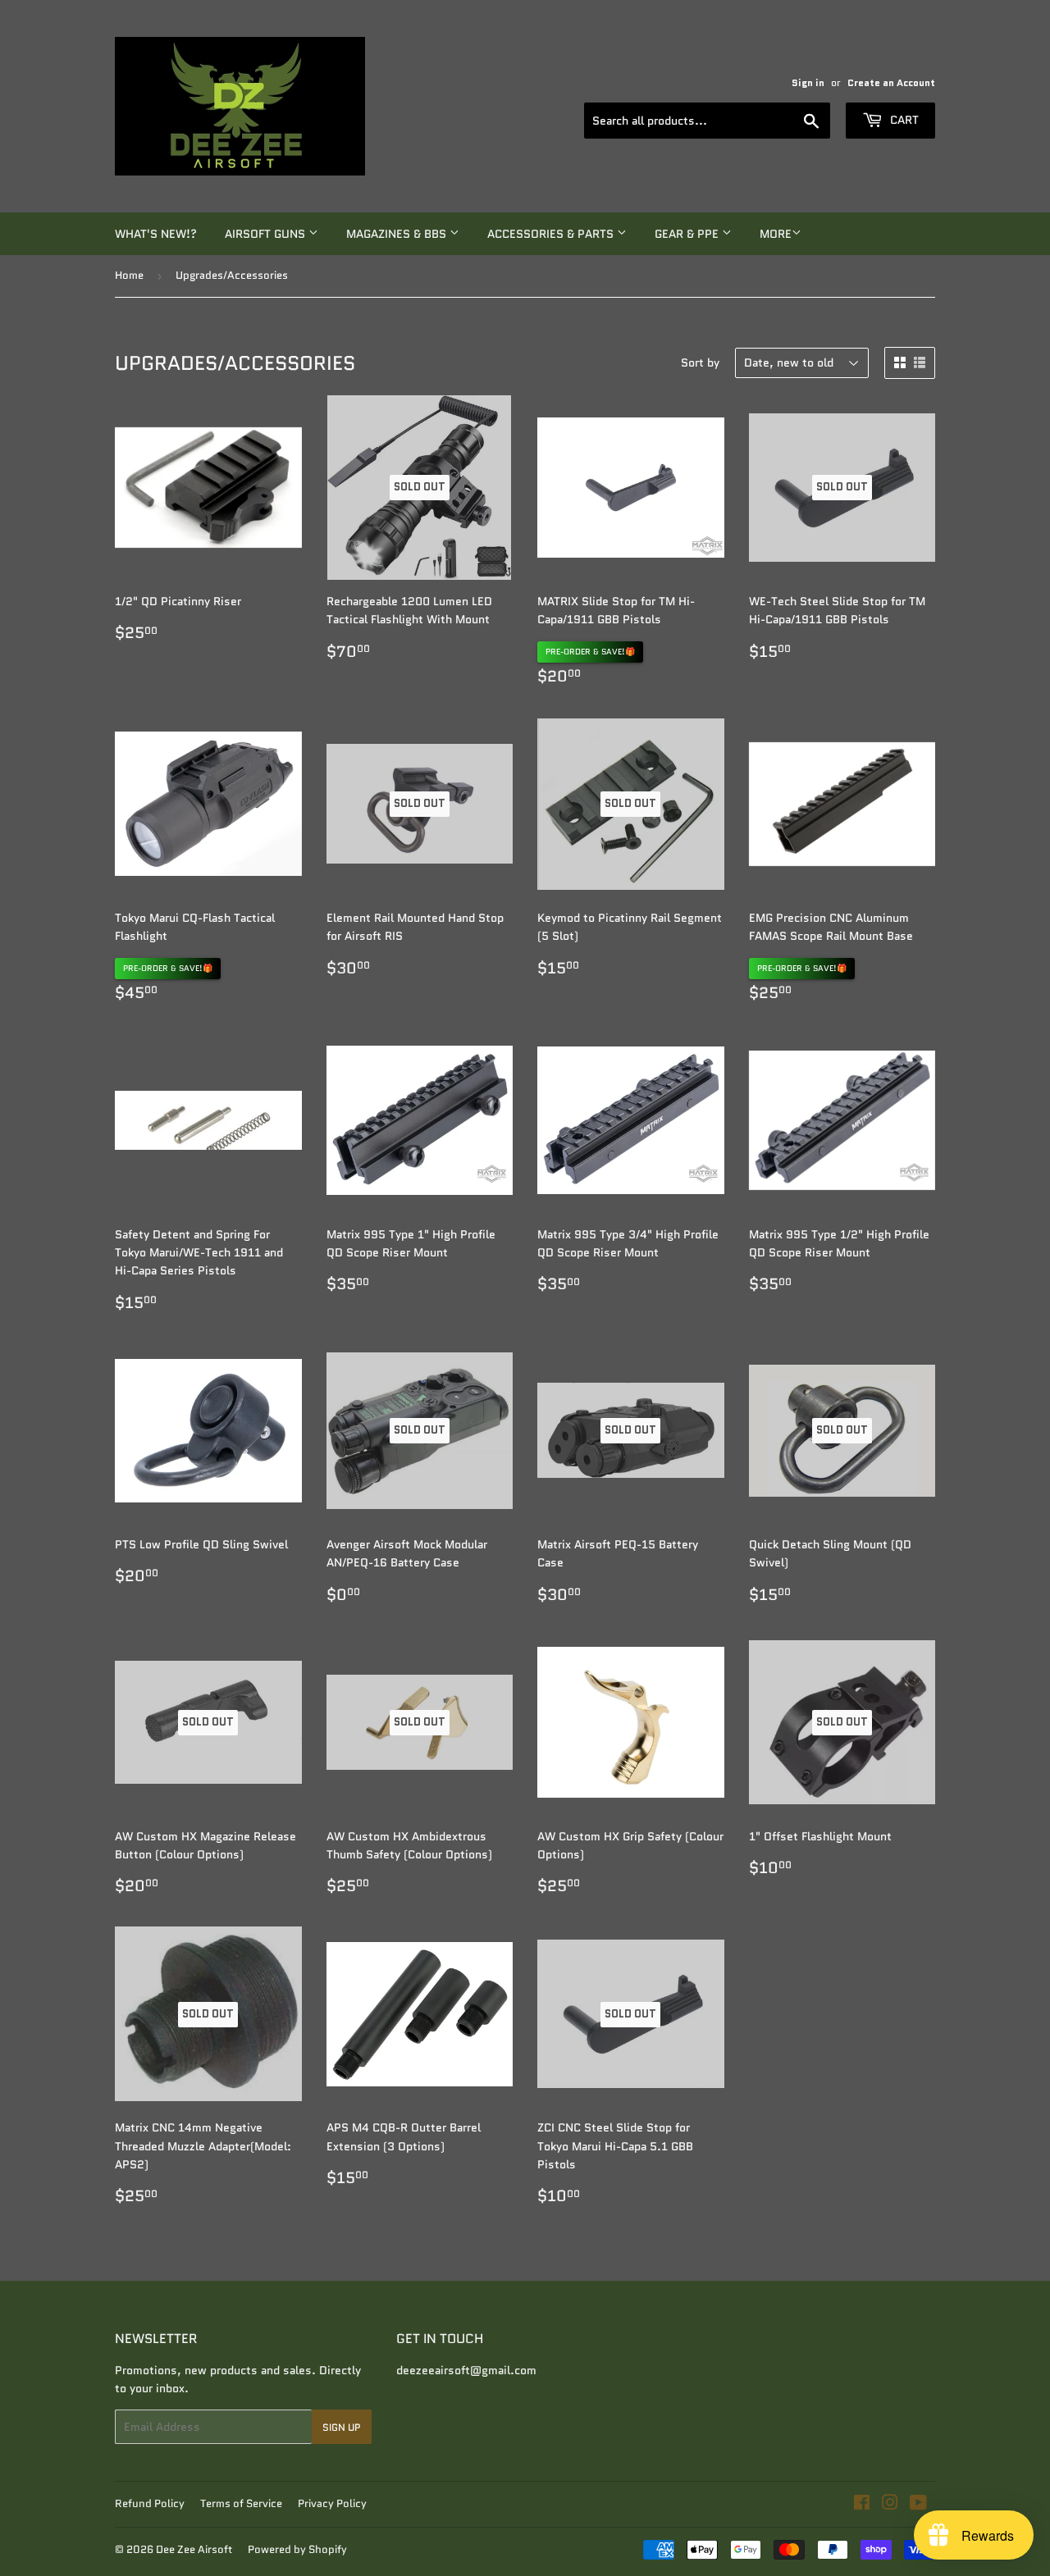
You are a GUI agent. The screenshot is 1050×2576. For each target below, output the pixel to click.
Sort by (700, 362)
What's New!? (156, 234)
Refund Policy (150, 2503)
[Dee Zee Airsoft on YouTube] (918, 2505)
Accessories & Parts (552, 234)
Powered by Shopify (297, 2549)
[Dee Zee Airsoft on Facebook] (862, 2505)
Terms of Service (241, 2503)
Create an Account (891, 82)
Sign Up (342, 2427)
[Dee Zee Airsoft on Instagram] (890, 2505)
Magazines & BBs (398, 234)
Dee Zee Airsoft (194, 2549)
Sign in (808, 82)
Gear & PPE (688, 234)
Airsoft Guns (267, 234)
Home (129, 275)
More (776, 234)
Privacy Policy (332, 2503)
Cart (903, 120)
